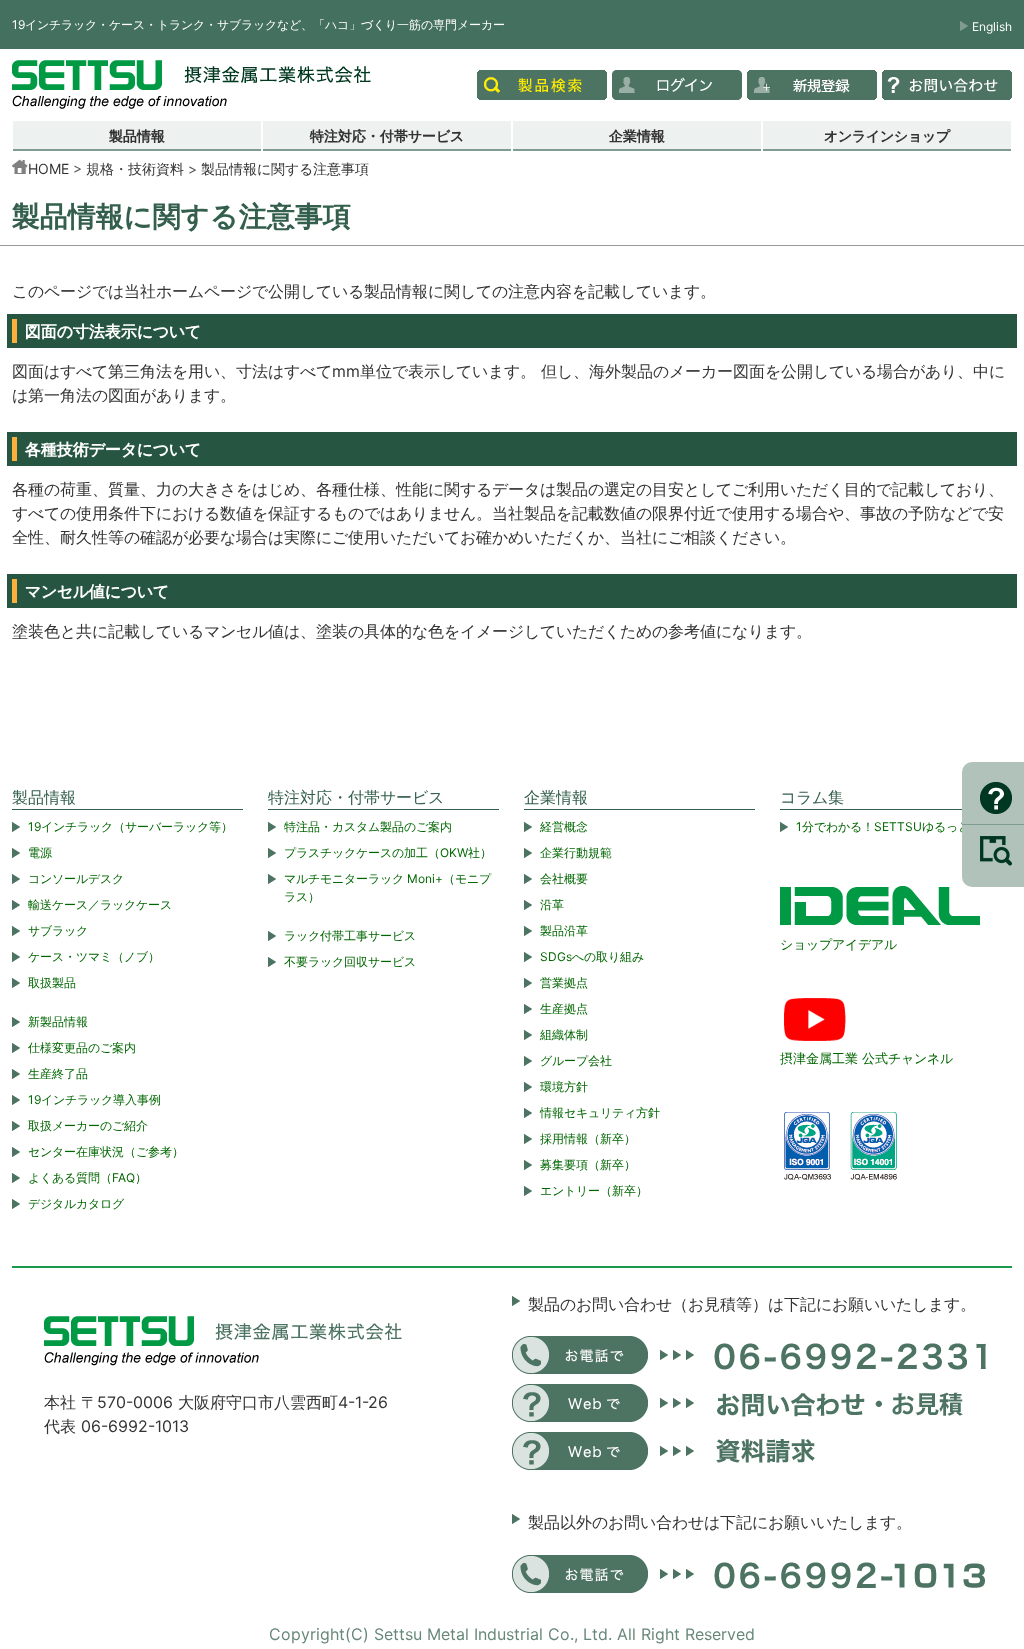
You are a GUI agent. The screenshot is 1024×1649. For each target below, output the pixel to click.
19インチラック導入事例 (94, 1099)
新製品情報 (58, 1021)
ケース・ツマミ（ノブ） (94, 956)
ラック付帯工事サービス (350, 935)
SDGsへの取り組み (592, 956)
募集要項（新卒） (588, 1164)
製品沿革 (564, 930)
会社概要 (564, 878)
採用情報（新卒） (588, 1138)
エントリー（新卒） (594, 1190)
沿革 (552, 904)
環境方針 (564, 1086)
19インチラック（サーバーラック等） (130, 826)
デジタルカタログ (76, 1203)
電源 (40, 852)
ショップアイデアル (838, 944)
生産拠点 (564, 1008)
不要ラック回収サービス (350, 961)
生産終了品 (58, 1073)
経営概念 (564, 826)
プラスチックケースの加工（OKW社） (388, 852)
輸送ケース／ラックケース (100, 904)
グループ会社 (576, 1060)
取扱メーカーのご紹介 (88, 1125)
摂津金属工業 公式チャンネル (866, 1058)
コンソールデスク (76, 878)
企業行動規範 (576, 852)
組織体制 (564, 1034)
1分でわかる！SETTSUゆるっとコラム (901, 826)
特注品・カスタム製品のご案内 (368, 826)
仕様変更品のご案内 (82, 1047)
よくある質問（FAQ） (87, 1177)
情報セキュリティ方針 (600, 1112)
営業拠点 (564, 982)
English (992, 26)
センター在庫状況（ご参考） (106, 1151)
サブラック (58, 930)
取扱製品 (52, 982)
